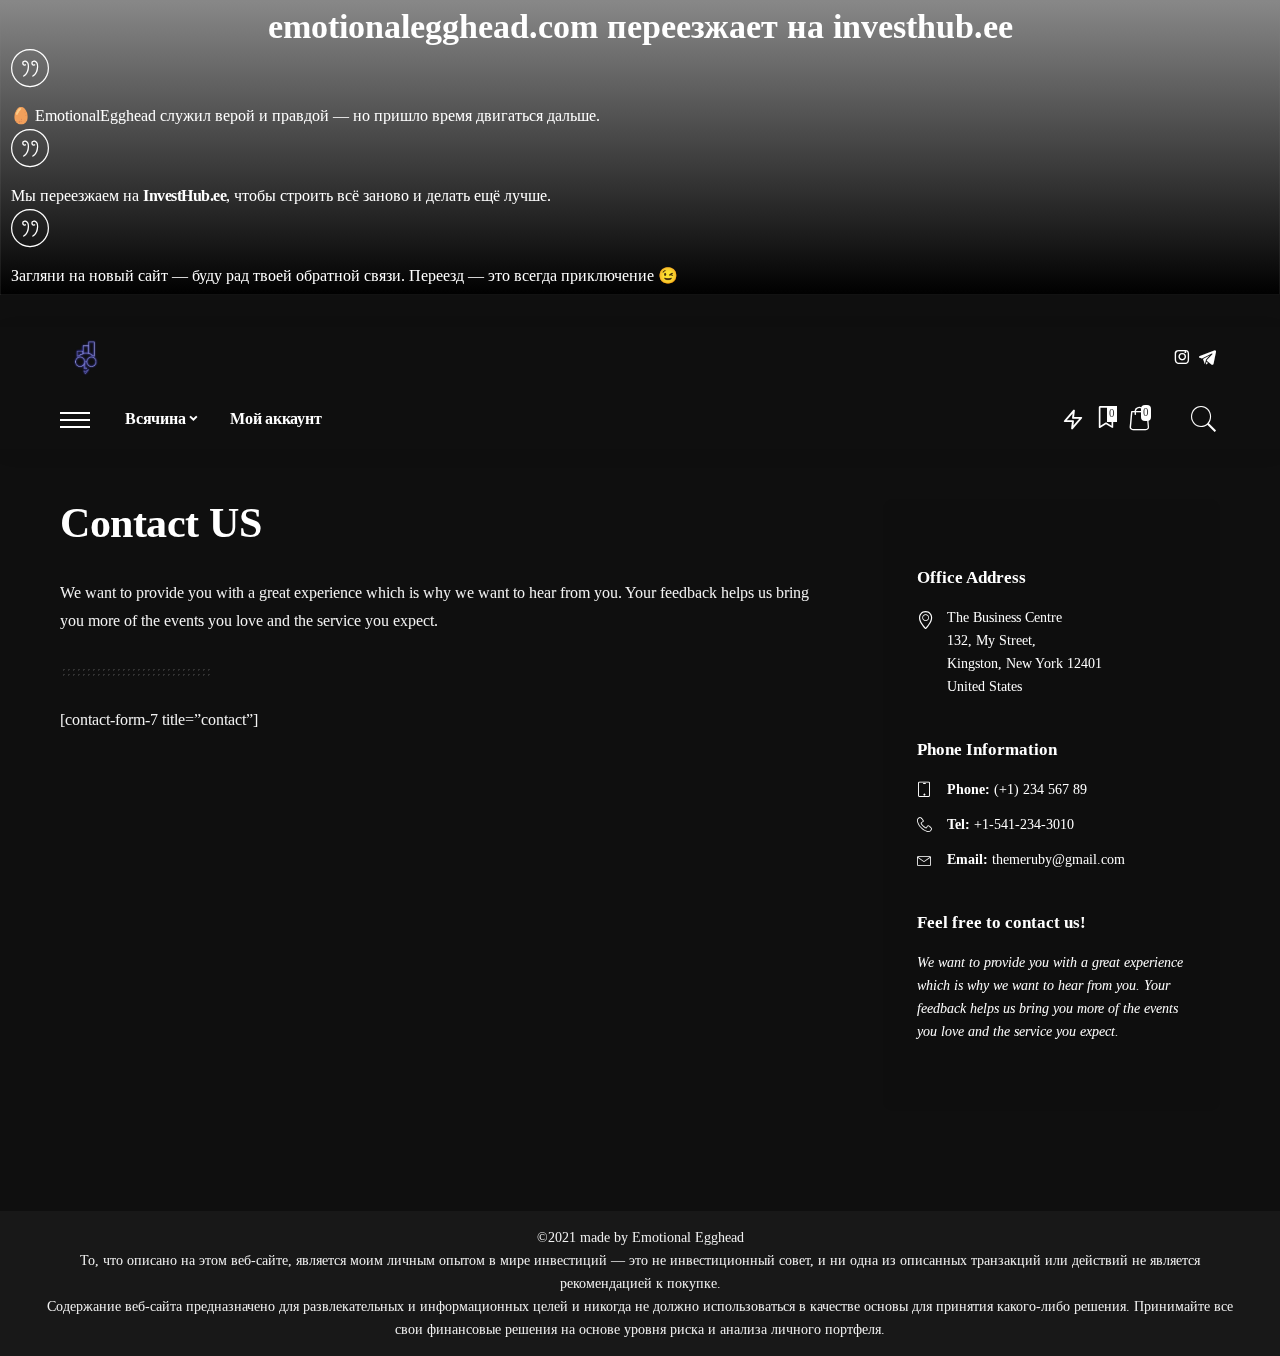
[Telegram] (1207, 358)
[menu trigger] (85, 419)
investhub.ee (923, 26)
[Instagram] (1182, 358)
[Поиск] (1204, 419)
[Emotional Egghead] (86, 358)
